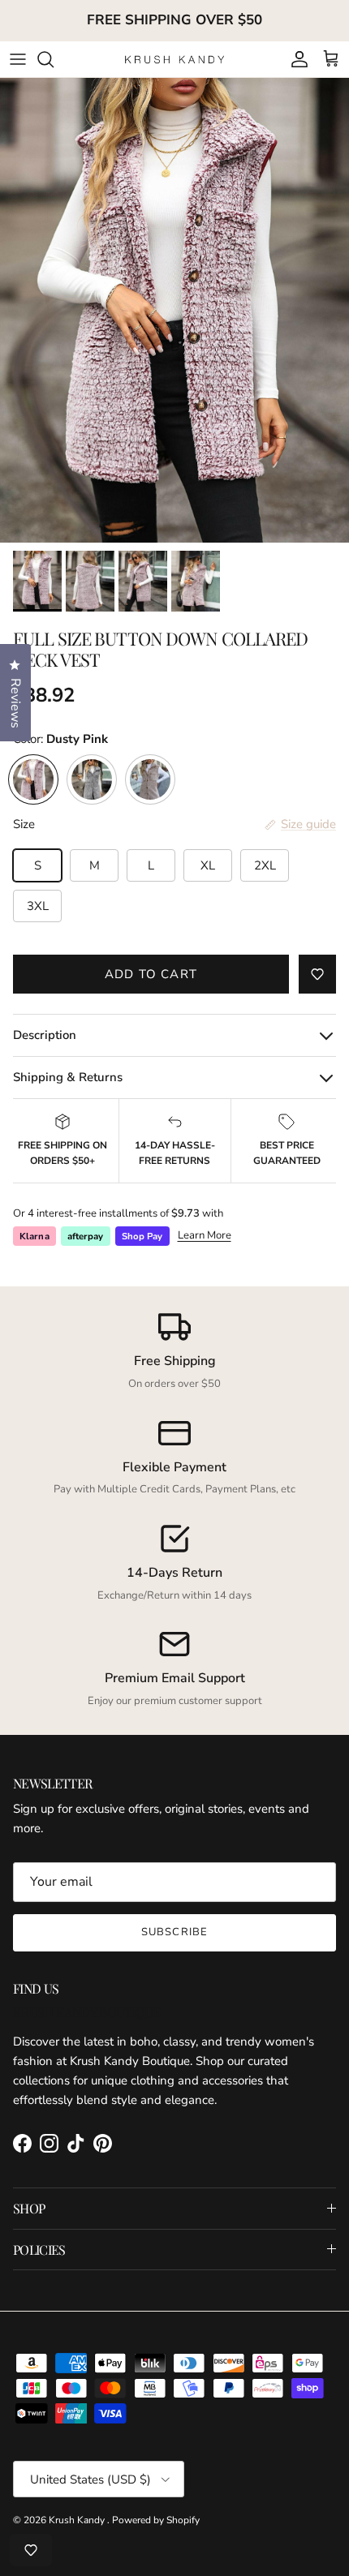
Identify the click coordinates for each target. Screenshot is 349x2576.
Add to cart (151, 974)
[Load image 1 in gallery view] (174, 310)
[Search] (54, 59)
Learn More (205, 1235)
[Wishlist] (31, 2550)
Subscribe (174, 1932)
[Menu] (18, 59)
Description (45, 1035)
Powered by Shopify (156, 2520)
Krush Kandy (78, 2520)
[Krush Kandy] (175, 59)
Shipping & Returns (68, 1077)
